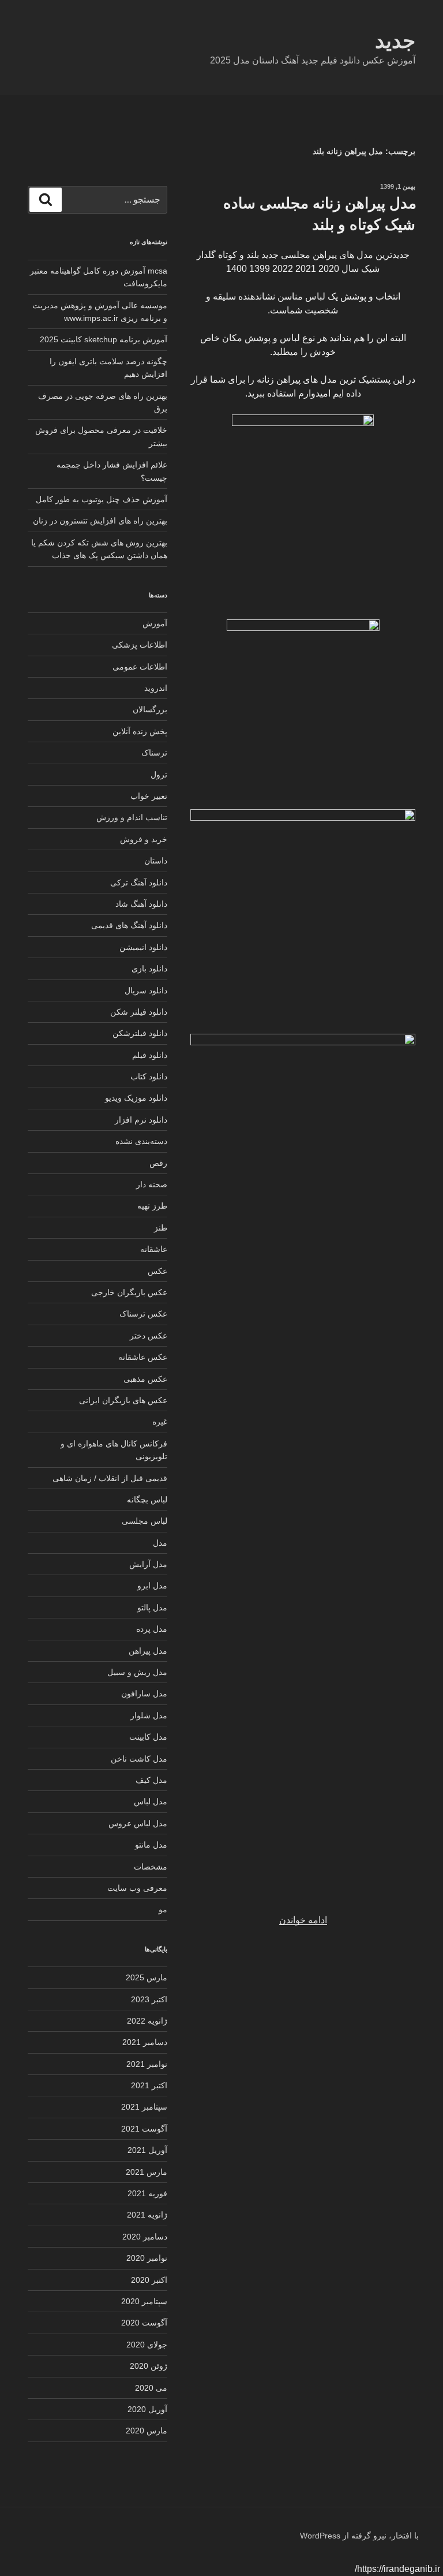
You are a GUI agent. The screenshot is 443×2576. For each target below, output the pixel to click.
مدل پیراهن (148, 1651)
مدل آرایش (148, 1564)
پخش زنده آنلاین (140, 731)
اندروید (156, 688)
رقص (158, 1163)
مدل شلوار (149, 1715)
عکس (157, 1271)
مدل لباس (151, 1801)
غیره (160, 1422)
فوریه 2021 (147, 2193)
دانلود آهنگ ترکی (139, 883)
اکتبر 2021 (149, 2085)
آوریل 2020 (147, 2409)
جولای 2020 (147, 2345)
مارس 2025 (147, 1977)
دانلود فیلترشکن (140, 1033)
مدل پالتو (152, 1607)
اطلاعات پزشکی (140, 645)
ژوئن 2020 (149, 2366)
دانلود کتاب (149, 1076)
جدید (395, 41)
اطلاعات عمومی (140, 667)
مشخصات (151, 1867)
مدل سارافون (144, 1693)
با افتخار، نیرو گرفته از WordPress (359, 2536)
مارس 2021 (147, 2172)
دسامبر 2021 (145, 2042)
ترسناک (154, 753)
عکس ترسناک (143, 1314)
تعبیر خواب (149, 796)
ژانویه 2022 (147, 2021)
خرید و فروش (144, 839)
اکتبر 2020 (149, 2280)
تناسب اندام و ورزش (132, 817)
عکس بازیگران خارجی (129, 1292)
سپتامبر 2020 (144, 2301)
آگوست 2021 (144, 2129)
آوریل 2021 (147, 2150)
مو (163, 1909)
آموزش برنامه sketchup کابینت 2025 (104, 339)
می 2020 (151, 2388)
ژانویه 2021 (147, 2215)
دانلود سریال (146, 990)
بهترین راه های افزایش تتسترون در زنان (100, 521)
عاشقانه (154, 1249)
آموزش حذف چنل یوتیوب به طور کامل (102, 499)
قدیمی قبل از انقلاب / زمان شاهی (110, 1478)
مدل (160, 1543)
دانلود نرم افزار (141, 1120)
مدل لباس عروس (138, 1823)
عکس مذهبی (145, 1379)
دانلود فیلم (150, 1055)
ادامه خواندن (303, 1920)
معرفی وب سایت (137, 1888)
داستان (156, 861)
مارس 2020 (147, 2431)
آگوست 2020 (144, 2323)
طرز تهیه (152, 1206)
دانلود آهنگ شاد (141, 904)
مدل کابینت (148, 1737)
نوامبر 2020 (147, 2258)
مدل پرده (152, 1629)
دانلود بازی (149, 969)
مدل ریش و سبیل (137, 1672)
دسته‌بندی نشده (141, 1141)
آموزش (155, 623)
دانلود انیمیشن (143, 947)
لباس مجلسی (144, 1521)
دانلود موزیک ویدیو (136, 1098)
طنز (161, 1228)
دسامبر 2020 (145, 2237)
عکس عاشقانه (143, 1357)
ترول (159, 775)
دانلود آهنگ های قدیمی (129, 925)
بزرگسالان (150, 709)
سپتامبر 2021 (144, 2107)
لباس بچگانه (147, 1500)
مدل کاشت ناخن (139, 1759)
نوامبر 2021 (147, 2064)
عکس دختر (149, 1336)
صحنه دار (152, 1184)
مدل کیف (151, 1780)
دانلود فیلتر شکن (139, 1012)
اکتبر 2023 (149, 1999)
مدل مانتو (151, 1845)
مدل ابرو (152, 1586)
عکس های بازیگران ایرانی (123, 1400)
